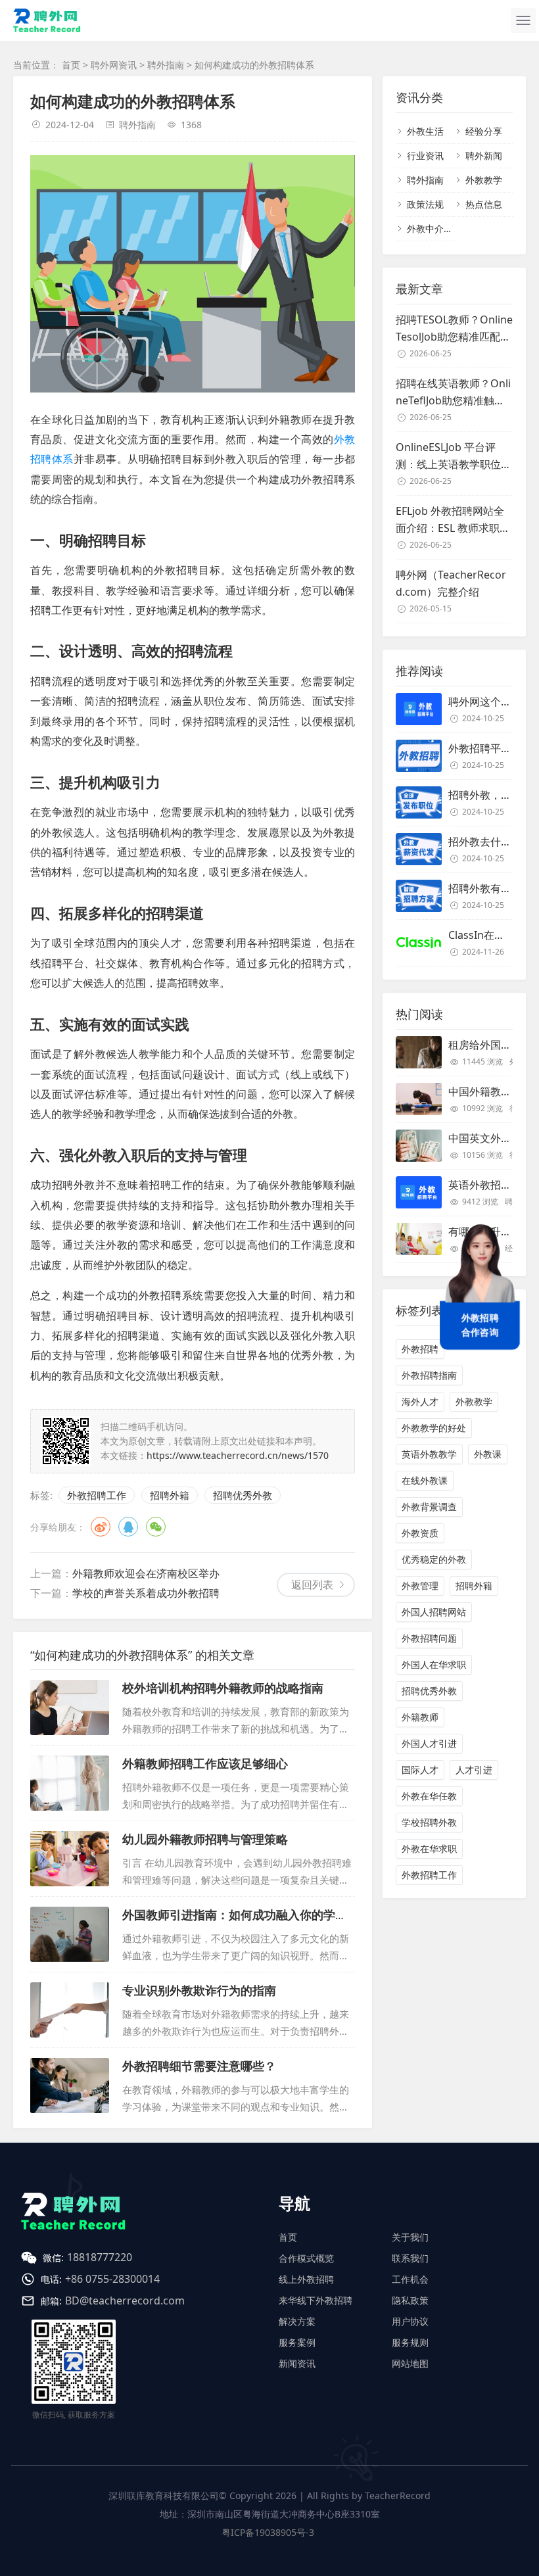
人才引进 (474, 1770)
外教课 (488, 1454)
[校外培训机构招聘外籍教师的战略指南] (70, 1707)
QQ (128, 1527)
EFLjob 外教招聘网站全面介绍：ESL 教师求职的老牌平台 (453, 520)
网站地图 (410, 2363)
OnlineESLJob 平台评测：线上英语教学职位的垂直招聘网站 (454, 456)
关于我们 (410, 2237)
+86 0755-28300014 (112, 2279)
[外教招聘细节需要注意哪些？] (70, 2086)
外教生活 (425, 131)
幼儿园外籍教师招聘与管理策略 (205, 1839)
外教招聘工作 (97, 1495)
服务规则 (410, 2342)
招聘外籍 (170, 1495)
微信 (156, 1527)
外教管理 (420, 1586)
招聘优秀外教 (243, 1495)
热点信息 (484, 204)
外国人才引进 (429, 1743)
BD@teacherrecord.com (125, 2301)
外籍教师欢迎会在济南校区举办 (146, 1573)
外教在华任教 (429, 1796)
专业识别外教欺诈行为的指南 (199, 1990)
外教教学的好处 (434, 1428)
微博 (101, 1527)
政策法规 (425, 204)
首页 (71, 65)
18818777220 (100, 2257)
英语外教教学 (429, 1454)
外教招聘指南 (429, 1375)
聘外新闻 (484, 155)
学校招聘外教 (429, 1822)
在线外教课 (425, 1480)
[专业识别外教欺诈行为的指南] (70, 2010)
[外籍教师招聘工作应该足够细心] (70, 1783)
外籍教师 (420, 1717)
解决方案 (297, 2321)
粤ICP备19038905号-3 (268, 2532)
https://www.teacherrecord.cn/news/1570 (238, 1455)
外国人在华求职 (434, 1664)
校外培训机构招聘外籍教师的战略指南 (223, 1688)
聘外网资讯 (114, 65)
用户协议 (410, 2321)
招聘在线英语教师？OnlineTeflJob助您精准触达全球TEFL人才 (453, 393)
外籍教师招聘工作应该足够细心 (205, 1763)
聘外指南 (166, 65)
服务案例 (297, 2342)
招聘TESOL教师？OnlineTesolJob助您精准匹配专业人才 (454, 329)
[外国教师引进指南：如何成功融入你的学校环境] (70, 1934)
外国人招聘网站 (434, 1612)
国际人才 (420, 1770)
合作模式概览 (306, 2258)
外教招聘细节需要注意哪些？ (199, 2066)
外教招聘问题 (429, 1638)
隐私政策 (410, 2300)
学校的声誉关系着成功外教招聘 (146, 1593)
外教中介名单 (434, 228)
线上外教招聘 (306, 2279)
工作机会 (410, 2279)
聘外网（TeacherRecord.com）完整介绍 (451, 583)
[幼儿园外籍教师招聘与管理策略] (70, 1859)
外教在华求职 (429, 1849)
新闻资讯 (297, 2363)
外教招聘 (420, 1349)
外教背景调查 (429, 1507)
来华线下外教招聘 (316, 2300)
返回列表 (312, 1585)
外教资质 (420, 1533)
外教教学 (484, 180)
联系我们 (410, 2258)
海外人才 (420, 1401)
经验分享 (484, 131)
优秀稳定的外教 (434, 1559)
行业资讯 (425, 155)
